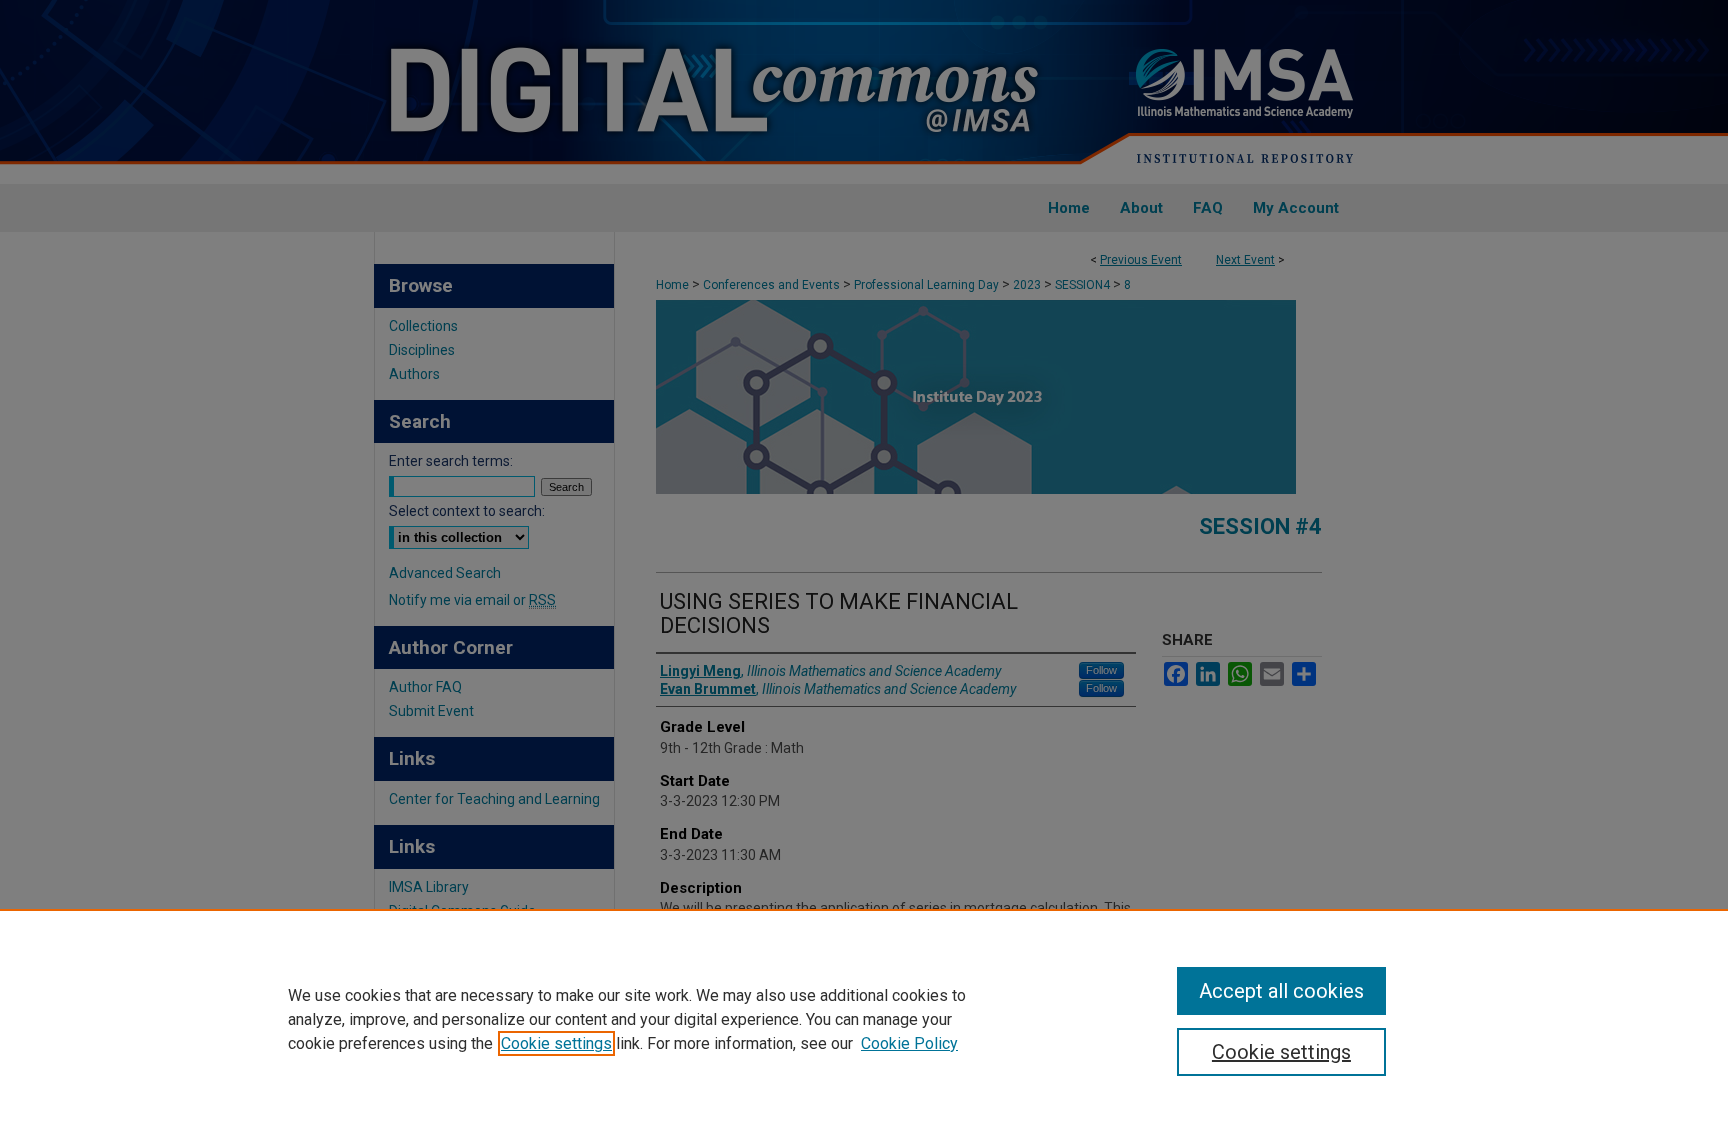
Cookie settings (556, 1043)
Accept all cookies (1281, 991)
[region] (864, 1019)
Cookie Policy (909, 1043)
